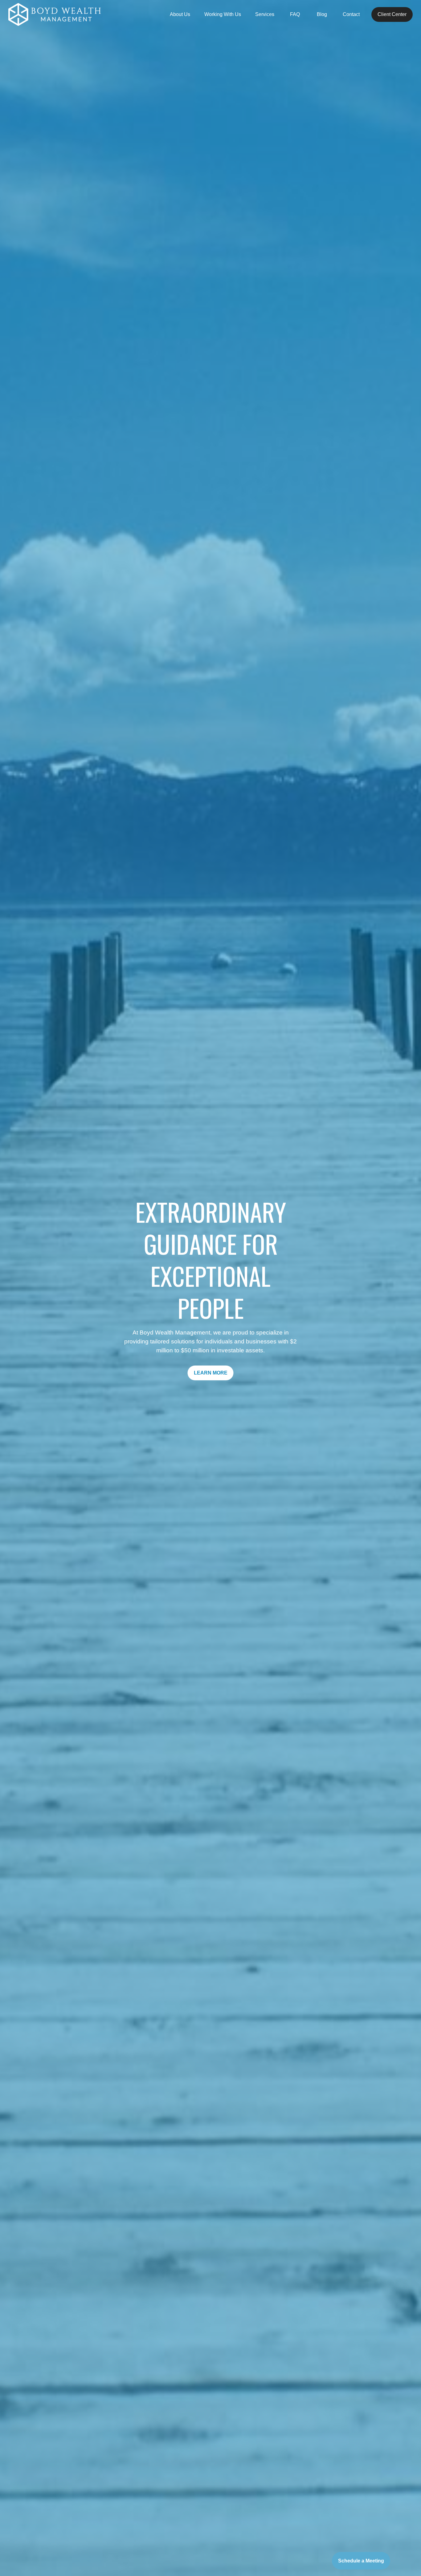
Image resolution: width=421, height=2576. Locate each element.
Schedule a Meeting (361, 2561)
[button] (180, 15)
